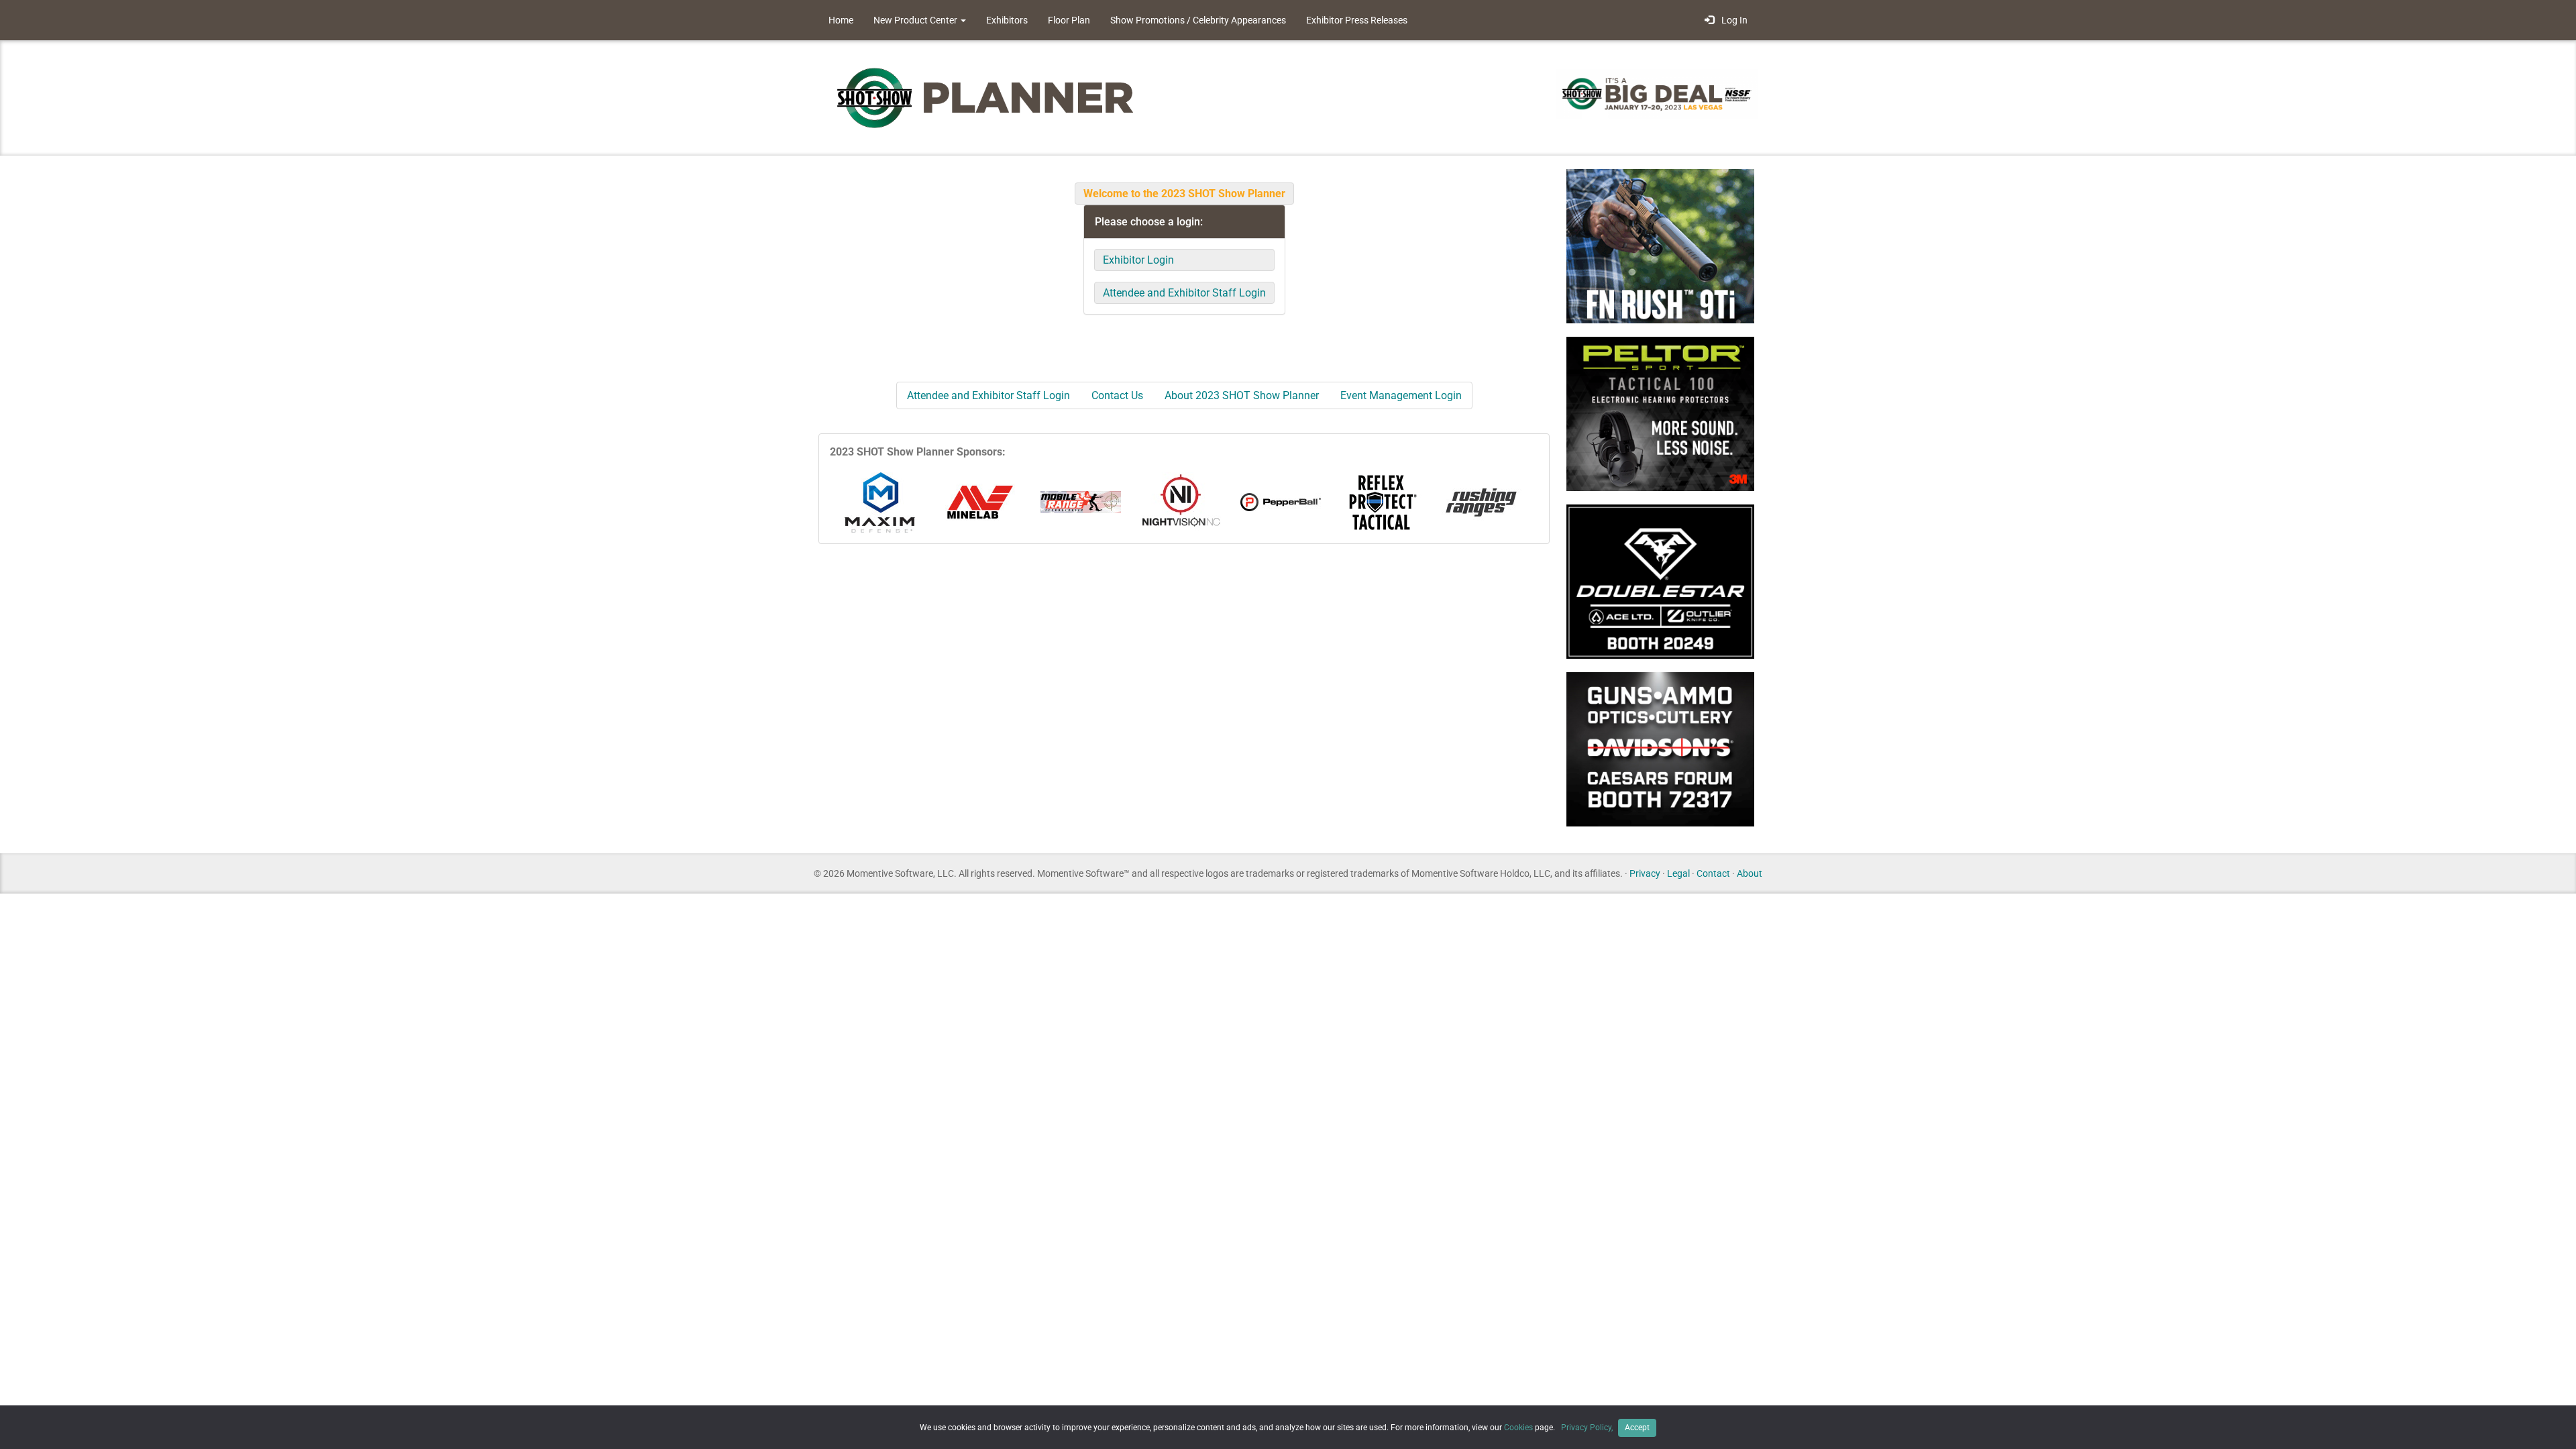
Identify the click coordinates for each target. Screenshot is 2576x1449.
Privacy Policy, (1588, 1428)
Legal (1678, 873)
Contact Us (1117, 395)
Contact (1713, 873)
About (1750, 873)
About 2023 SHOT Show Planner (1242, 395)
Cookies (1518, 1428)
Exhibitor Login (1138, 260)
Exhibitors (1007, 20)
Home (841, 20)
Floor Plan (1069, 20)
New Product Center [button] (916, 20)
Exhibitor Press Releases (1357, 20)
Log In (1732, 20)
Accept (1637, 1428)
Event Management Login (1401, 395)
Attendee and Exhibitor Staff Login (1184, 293)
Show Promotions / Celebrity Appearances (1198, 20)
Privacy (1645, 873)
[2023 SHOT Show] (986, 97)
